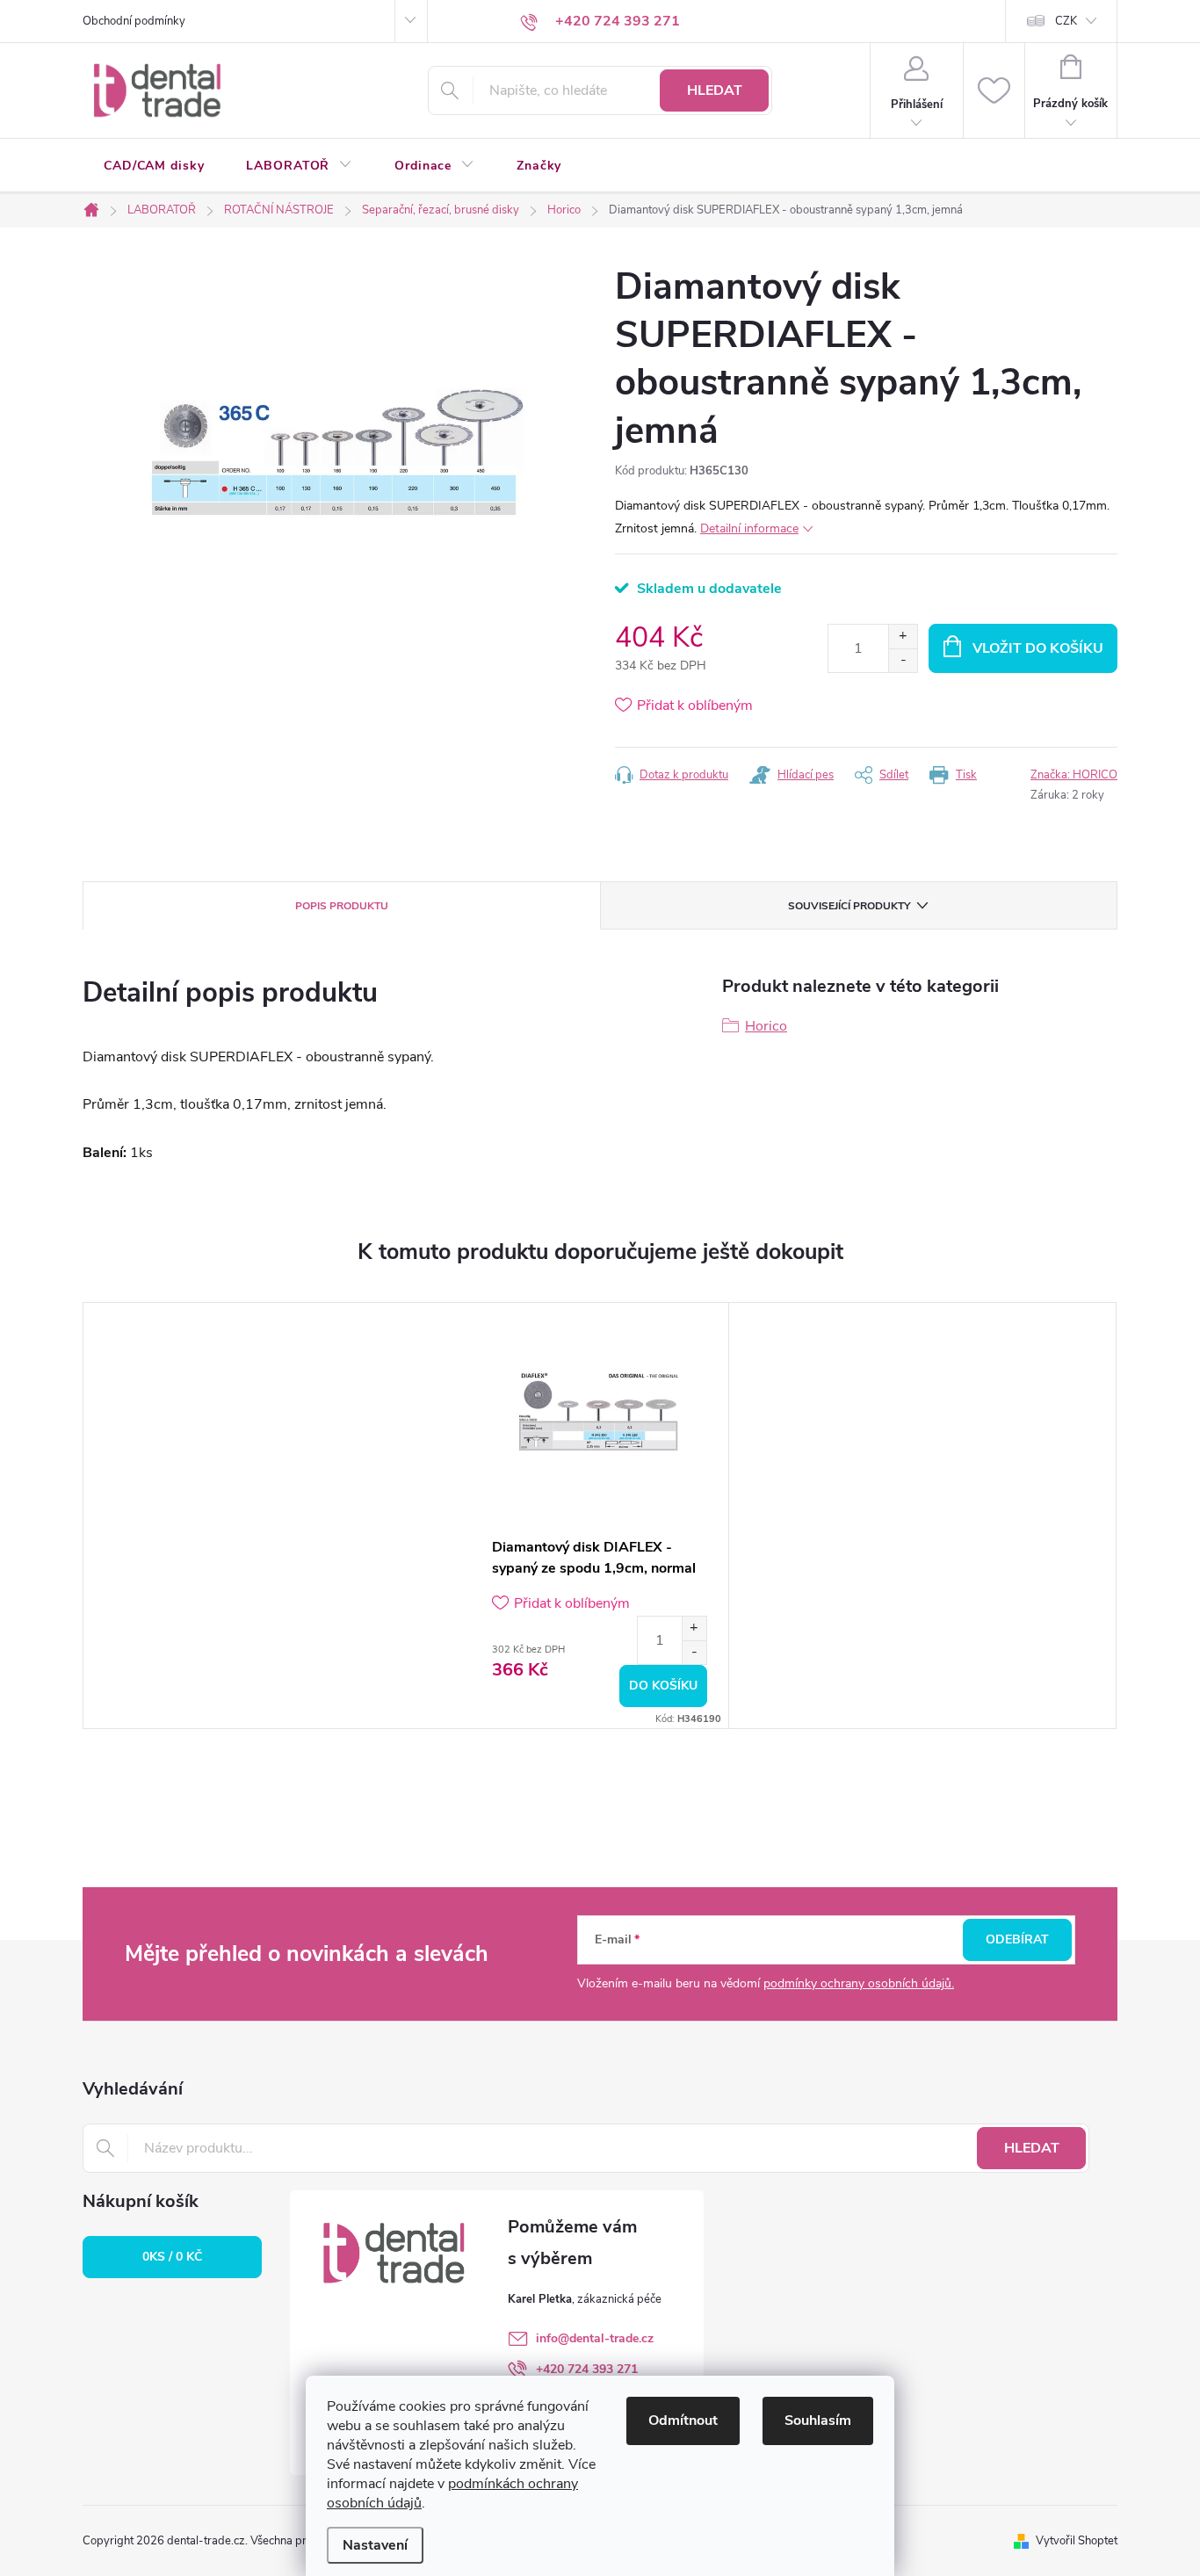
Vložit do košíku (1038, 648)
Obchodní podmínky (134, 21)
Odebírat (1017, 1939)
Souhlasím (818, 2420)
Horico (766, 1026)
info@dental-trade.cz (595, 2338)
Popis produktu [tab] (342, 906)
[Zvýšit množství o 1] (903, 637)
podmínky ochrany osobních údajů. (859, 1983)
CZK (1066, 21)
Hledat (715, 90)
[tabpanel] (600, 1516)
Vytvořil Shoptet (1077, 2541)
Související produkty (849, 906)
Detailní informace (749, 528)
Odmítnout (683, 2420)
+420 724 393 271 (587, 2369)
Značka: (1074, 775)
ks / (172, 2257)
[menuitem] (154, 166)
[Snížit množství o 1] (903, 660)
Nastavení (375, 2545)
